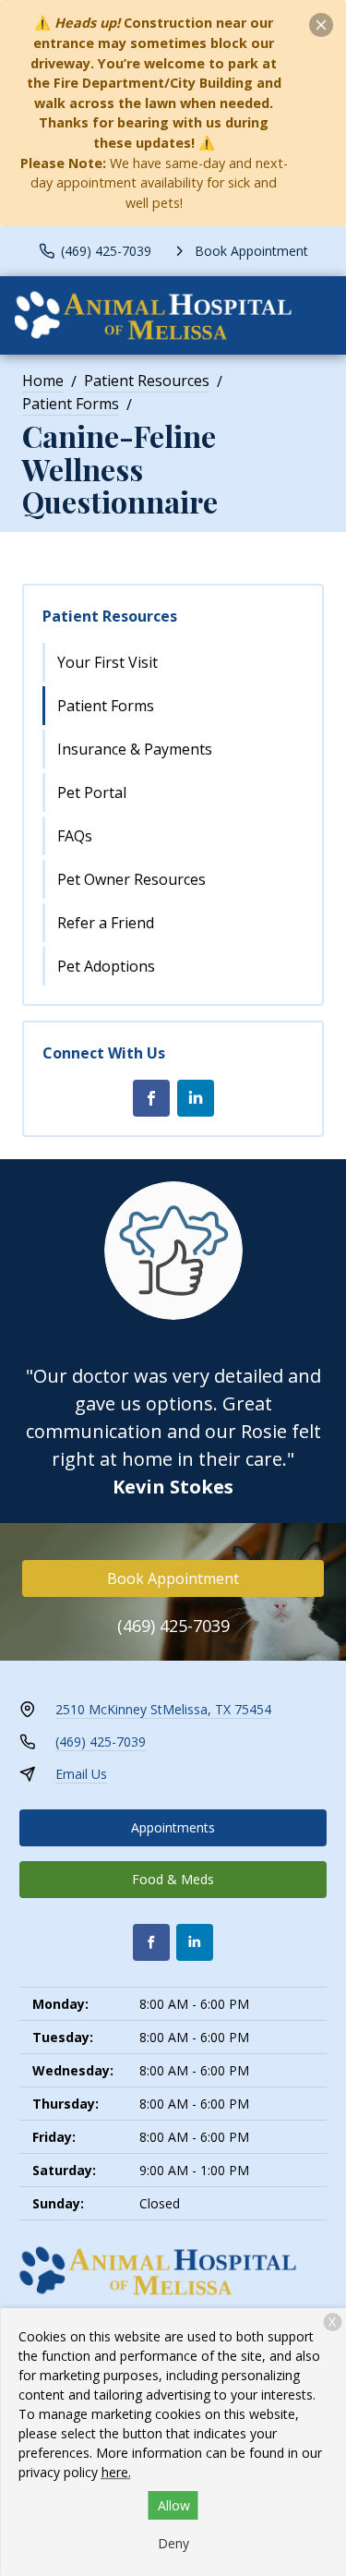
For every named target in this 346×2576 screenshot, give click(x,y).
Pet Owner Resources (131, 879)
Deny (173, 2543)
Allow (174, 2505)
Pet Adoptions (106, 966)
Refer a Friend (106, 923)
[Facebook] (151, 1098)
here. (116, 2472)
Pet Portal (92, 792)
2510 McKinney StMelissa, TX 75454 (163, 1709)
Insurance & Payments (135, 749)
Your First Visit (107, 662)
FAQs (75, 836)
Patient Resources (147, 381)
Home (43, 381)
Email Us (81, 1774)
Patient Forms (71, 404)
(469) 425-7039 (173, 1626)
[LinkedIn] (196, 1098)
